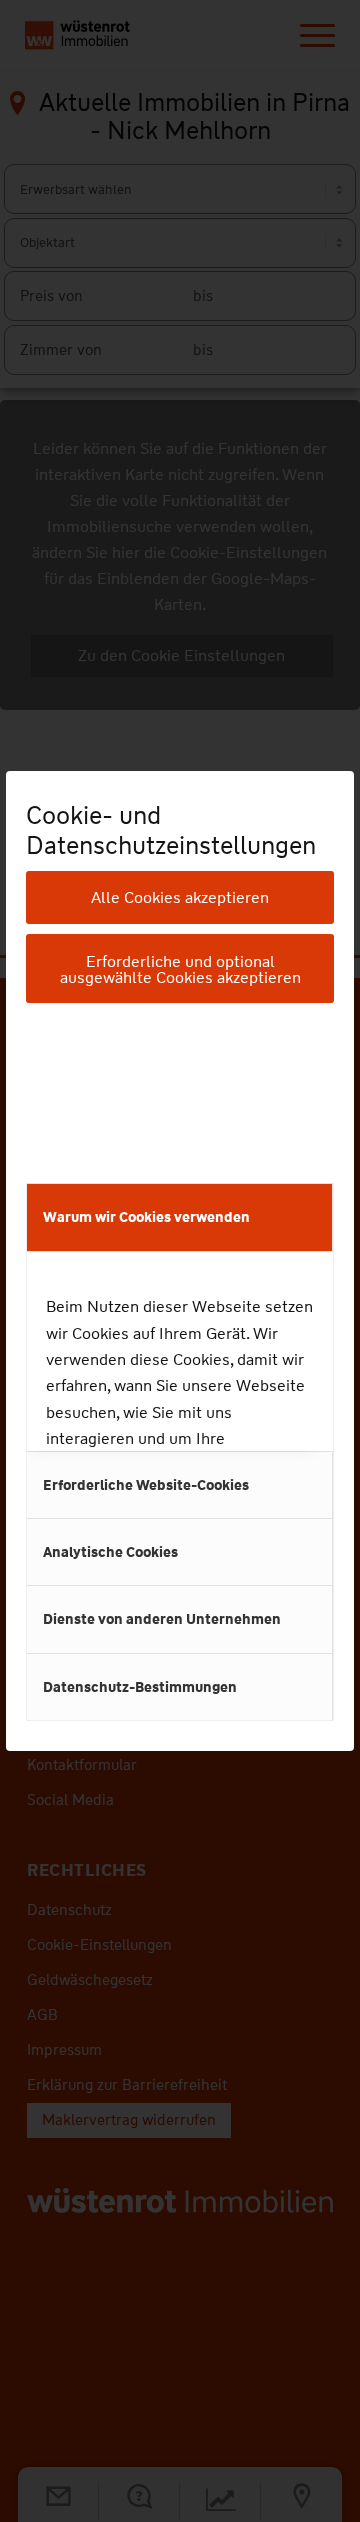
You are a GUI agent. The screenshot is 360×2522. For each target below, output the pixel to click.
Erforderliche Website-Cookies (146, 1485)
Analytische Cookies (110, 1552)
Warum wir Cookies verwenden (146, 1217)
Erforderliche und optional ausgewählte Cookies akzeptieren (180, 969)
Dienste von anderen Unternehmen (162, 1619)
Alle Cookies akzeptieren (180, 897)
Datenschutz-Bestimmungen (140, 1687)
